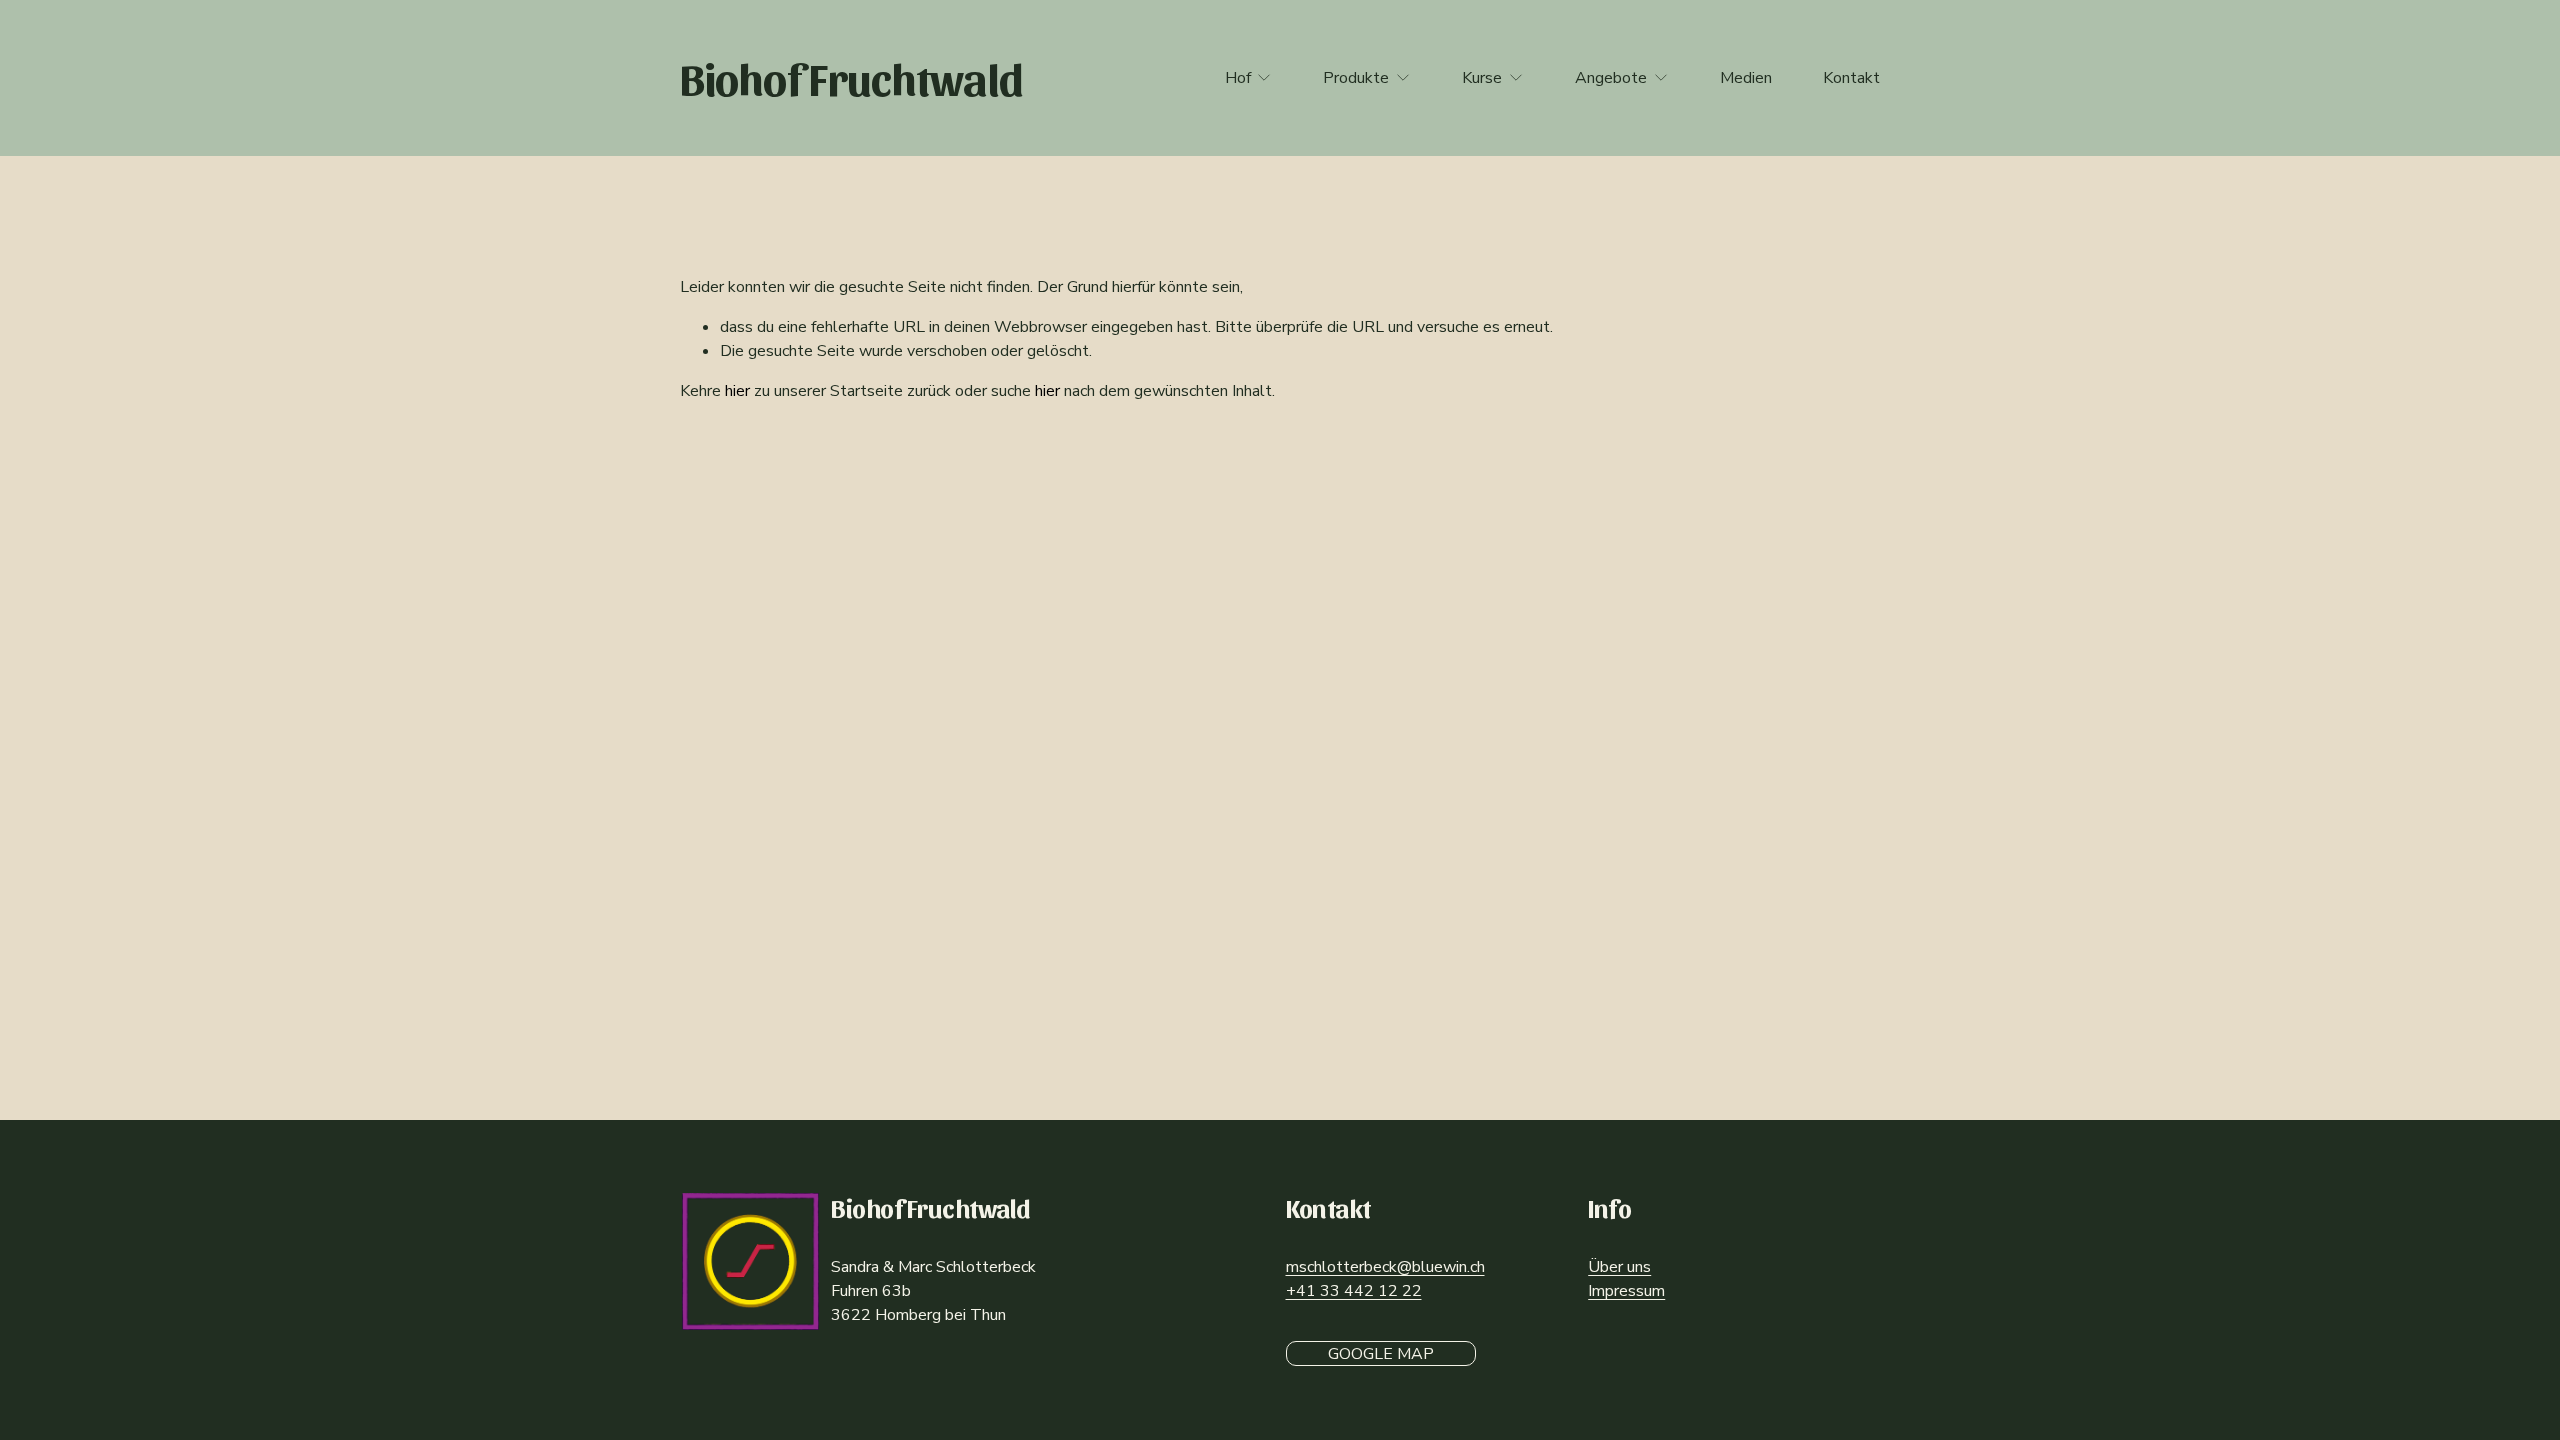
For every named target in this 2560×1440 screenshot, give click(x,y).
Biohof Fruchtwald (851, 77)
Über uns (1619, 1267)
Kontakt (1851, 78)
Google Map (1381, 1354)
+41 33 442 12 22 (1354, 1291)
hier (737, 391)
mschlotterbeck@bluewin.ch (1385, 1267)
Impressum (1626, 1291)
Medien (1746, 78)
